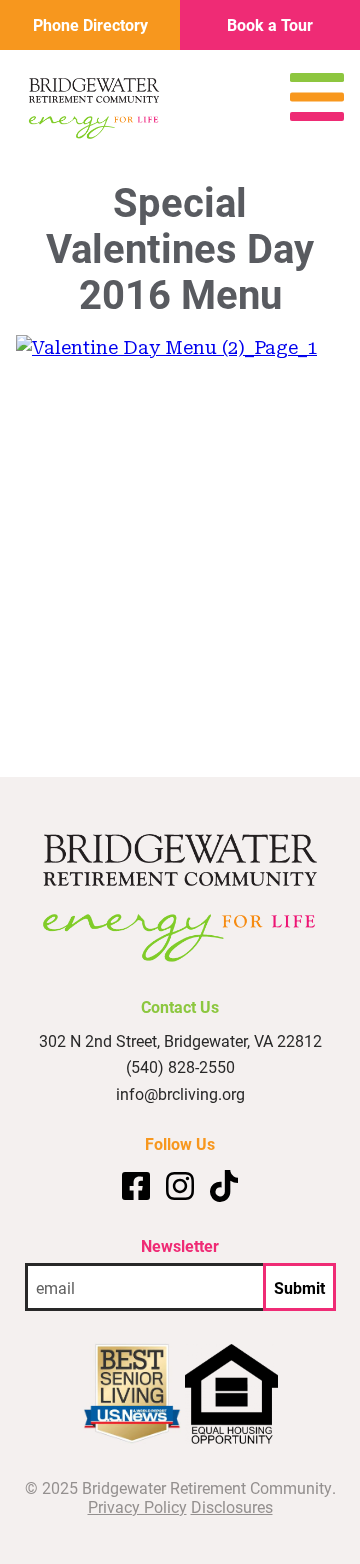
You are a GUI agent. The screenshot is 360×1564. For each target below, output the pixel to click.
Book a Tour (270, 24)
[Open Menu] (317, 114)
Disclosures (232, 1506)
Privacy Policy (137, 1506)
